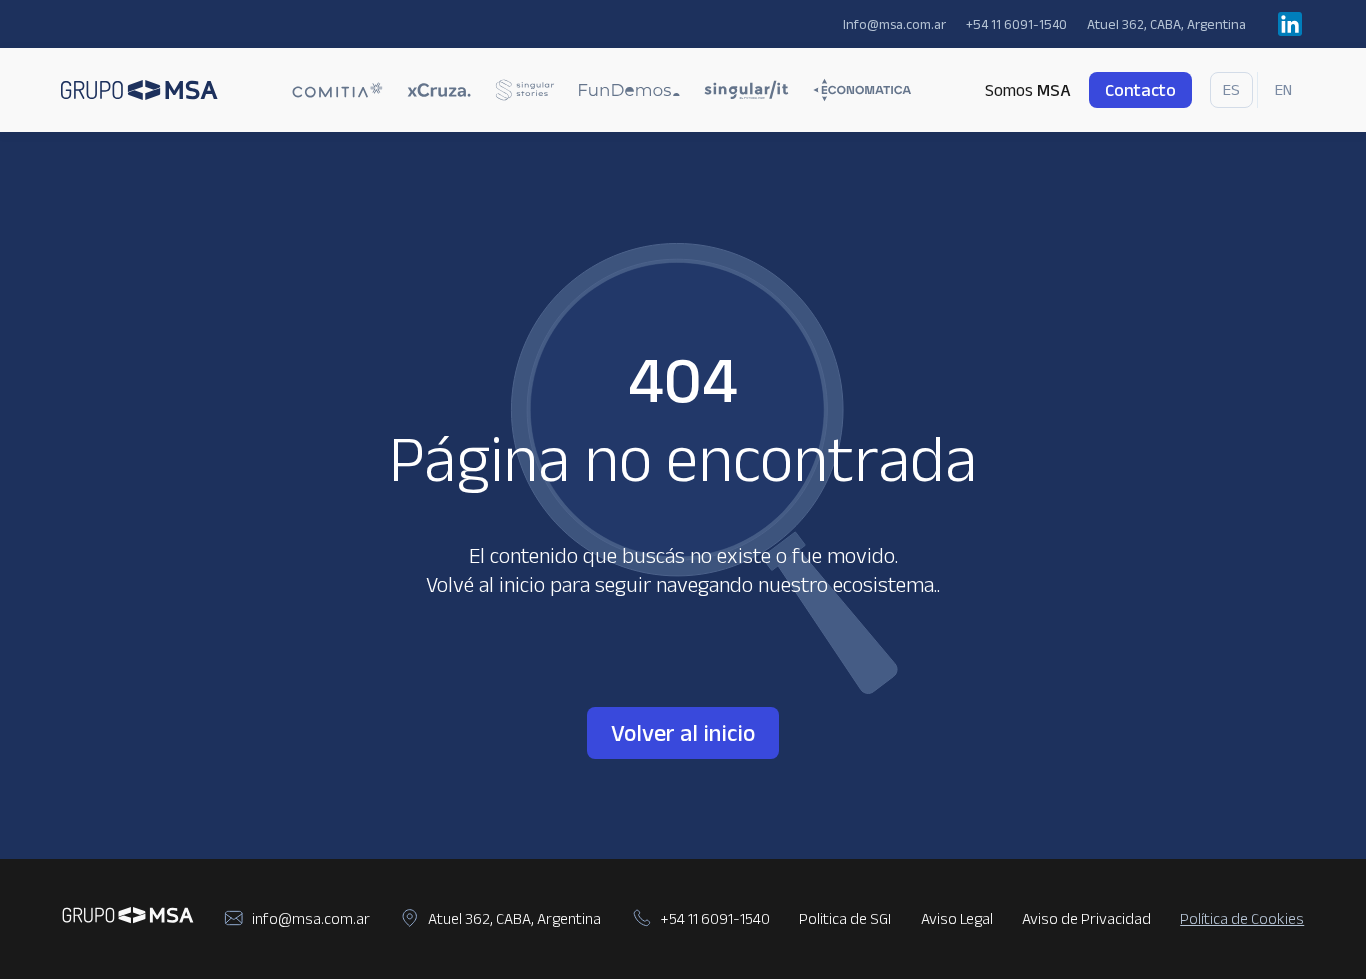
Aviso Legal (957, 918)
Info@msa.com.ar (894, 24)
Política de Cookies (1242, 918)
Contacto (1140, 90)
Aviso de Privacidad (1086, 918)
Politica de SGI (845, 918)
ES (1231, 89)
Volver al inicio (683, 732)
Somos (1028, 90)
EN (1283, 89)
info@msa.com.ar (311, 918)
